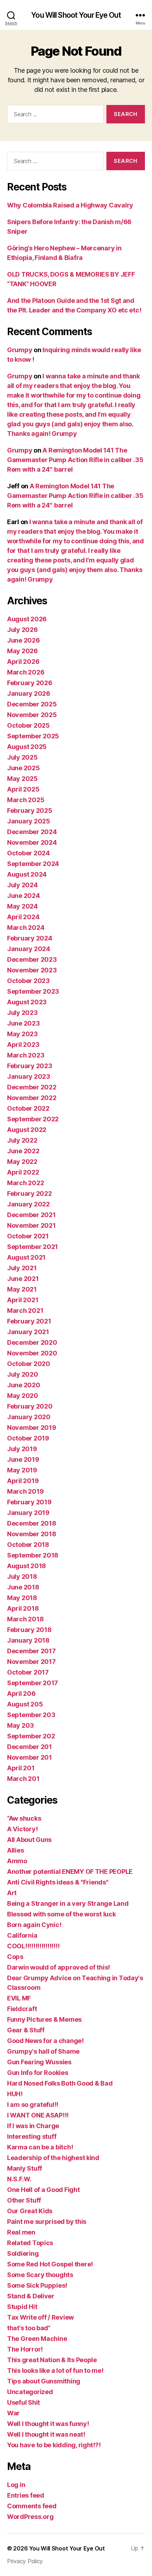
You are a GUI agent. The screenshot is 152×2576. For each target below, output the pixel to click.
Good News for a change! (45, 2041)
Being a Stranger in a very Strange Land (68, 1903)
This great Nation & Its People (52, 2360)
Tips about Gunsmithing (44, 2381)
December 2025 (32, 704)
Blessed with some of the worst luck (62, 1914)
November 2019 (32, 1428)
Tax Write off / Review (40, 2317)
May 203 (21, 1725)
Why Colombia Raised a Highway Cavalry (70, 205)
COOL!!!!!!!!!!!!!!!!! (33, 1946)
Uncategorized (30, 2392)
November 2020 (32, 1353)
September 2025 (33, 736)
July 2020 (23, 1374)
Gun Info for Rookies (38, 2073)
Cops (15, 1957)
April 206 (21, 1694)
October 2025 (28, 725)
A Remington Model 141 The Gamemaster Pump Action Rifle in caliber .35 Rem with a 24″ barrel (75, 460)
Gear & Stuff (26, 2030)
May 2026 (22, 651)
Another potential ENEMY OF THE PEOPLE (70, 1872)
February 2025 (30, 810)
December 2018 (32, 1523)
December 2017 (31, 1651)
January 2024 (29, 949)
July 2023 (22, 1013)
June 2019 (23, 1459)
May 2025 (22, 779)
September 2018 (33, 1555)
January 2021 (28, 1332)
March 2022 (25, 1183)
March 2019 (25, 1491)
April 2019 (23, 1481)
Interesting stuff (32, 2136)
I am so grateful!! (33, 2105)
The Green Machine (37, 2339)
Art (12, 1893)
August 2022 (27, 1130)
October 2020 (29, 1364)
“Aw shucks (24, 1818)
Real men (21, 2232)
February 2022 (30, 1193)
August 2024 (27, 874)
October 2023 (28, 981)
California (22, 1935)
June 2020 (24, 1385)
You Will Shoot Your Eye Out (76, 15)
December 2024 (32, 832)
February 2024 (30, 938)
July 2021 (22, 1268)
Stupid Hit (22, 2307)
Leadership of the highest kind (53, 2158)
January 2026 (29, 693)
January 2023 (29, 1076)
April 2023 (23, 1045)
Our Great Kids (30, 2211)
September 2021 (33, 1247)
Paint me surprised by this (47, 2222)
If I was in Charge (33, 2126)
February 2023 (30, 1066)
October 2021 (28, 1236)
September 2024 (33, 864)
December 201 (30, 1747)
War (13, 2413)
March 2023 (26, 1055)
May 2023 (22, 1034)
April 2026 (23, 662)
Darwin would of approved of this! (59, 1967)
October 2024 (28, 853)
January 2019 (28, 1513)
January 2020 (29, 1417)
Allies (15, 1850)
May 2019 (22, 1470)
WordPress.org (30, 2517)
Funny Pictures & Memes (44, 2019)
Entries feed (26, 2495)
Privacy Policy (25, 2561)
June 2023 (24, 1023)
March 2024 (26, 928)
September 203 (31, 1715)
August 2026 (27, 619)
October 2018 (28, 1545)
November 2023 (32, 970)
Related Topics (30, 2243)
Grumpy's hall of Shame (43, 2051)
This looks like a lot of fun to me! (55, 2370)
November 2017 (31, 1662)
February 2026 (30, 683)
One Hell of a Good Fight (43, 2190)
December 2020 (32, 1342)
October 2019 (28, 1438)
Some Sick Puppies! (37, 2285)
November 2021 (31, 1225)
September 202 (31, 1736)
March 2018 (25, 1619)
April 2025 (23, 789)
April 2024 (23, 917)
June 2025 (24, 768)
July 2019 (22, 1449)
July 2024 (22, 885)
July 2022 (22, 1140)
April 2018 (23, 1608)
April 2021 (23, 1300)
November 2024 (32, 842)
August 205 (25, 1704)
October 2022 (28, 1108)
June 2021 (23, 1279)
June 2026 (24, 640)
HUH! (15, 2094)
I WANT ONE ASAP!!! (38, 2115)
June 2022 (23, 1151)
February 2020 (30, 1406)
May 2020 (23, 1396)
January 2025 (29, 821)
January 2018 (28, 1640)
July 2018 (22, 1576)
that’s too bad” (29, 2328)
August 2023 (27, 1002)
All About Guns (29, 1840)
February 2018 (29, 1630)
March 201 (23, 1779)
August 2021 (26, 1257)
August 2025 (27, 747)
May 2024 (22, 906)
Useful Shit (24, 2402)
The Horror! (25, 2349)
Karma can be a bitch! (40, 2147)
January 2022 (28, 1204)
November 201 (30, 1757)
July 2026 (22, 630)
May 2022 (22, 1162)
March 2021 (25, 1311)
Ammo (17, 1861)
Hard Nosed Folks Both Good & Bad (60, 2083)
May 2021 (22, 1289)
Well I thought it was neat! (46, 2434)
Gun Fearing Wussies (39, 2062)
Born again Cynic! (34, 1925)
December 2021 (31, 1215)
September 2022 (33, 1119)
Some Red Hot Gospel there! (50, 2264)
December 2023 (32, 959)
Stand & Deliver (31, 2296)
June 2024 (24, 896)
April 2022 (23, 1172)
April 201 (21, 1768)
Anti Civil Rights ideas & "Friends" (58, 1882)
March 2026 (26, 672)
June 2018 (23, 1587)
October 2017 (28, 1672)
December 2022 (32, 1087)
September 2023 (33, 991)
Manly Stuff (25, 2168)
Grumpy (20, 350)
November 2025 (32, 715)
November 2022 (32, 1098)
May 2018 (22, 1598)
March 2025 (26, 800)
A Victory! (22, 1829)
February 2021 (29, 1321)
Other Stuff (24, 2200)
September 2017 (33, 1683)
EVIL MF (19, 1998)
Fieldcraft (22, 2009)
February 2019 (29, 1502)
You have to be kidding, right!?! (54, 2445)
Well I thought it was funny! (48, 2424)
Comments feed (32, 2506)
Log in (16, 2485)
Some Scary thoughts (40, 2275)
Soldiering (23, 2253)
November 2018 (32, 1534)
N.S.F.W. (19, 2179)
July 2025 (22, 757)
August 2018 (27, 1566)
